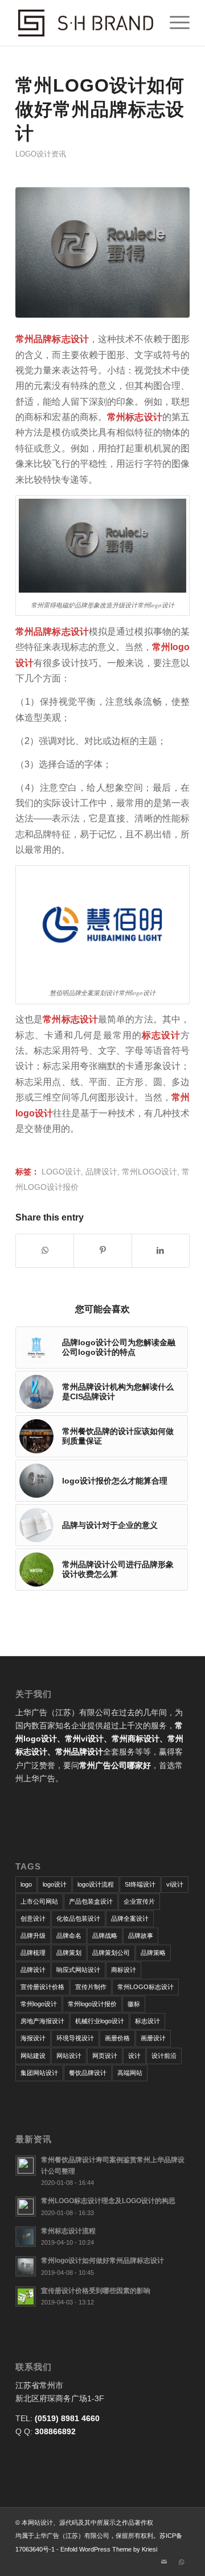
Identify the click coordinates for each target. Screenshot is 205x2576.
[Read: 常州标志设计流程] (26, 2237)
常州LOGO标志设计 (145, 1987)
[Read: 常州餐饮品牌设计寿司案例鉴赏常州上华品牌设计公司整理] (26, 2166)
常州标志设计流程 (68, 2231)
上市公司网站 (39, 1901)
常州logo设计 (149, 1172)
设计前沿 (164, 2056)
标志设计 (147, 2021)
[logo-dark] (85, 23)
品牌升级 (33, 1936)
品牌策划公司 (111, 1953)
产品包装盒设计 (91, 1901)
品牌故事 (141, 1936)
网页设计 (105, 2056)
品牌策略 (153, 1953)
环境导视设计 (75, 2038)
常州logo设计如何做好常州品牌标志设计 (102, 2261)
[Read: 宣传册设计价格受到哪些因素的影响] (26, 2296)
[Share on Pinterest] (102, 1250)
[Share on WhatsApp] (45, 1250)
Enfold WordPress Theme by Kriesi (109, 2549)
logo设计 (61, 1172)
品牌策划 (69, 1953)
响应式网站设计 (78, 1970)
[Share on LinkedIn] (161, 1250)
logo (26, 1884)
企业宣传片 (139, 1901)
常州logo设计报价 (92, 2004)
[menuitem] (174, 23)
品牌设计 (101, 1172)
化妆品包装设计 (78, 1918)
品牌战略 (105, 1936)
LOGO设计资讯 (41, 154)
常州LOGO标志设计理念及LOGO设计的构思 (108, 2201)
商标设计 (124, 1970)
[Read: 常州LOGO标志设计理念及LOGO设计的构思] (26, 2207)
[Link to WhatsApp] (181, 2562)
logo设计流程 (96, 1884)
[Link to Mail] (164, 2562)
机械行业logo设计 (100, 2021)
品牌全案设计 (130, 1918)
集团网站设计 (39, 2073)
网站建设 (33, 2056)
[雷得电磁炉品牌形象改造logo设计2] (102, 253)
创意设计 (33, 1918)
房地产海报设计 (42, 2021)
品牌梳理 (33, 1953)
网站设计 (69, 2056)
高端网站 (130, 2073)
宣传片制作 (91, 1987)
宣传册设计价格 (42, 1987)
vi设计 (175, 1884)
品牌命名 (69, 1936)
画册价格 (117, 2038)
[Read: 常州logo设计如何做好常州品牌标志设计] (26, 2266)
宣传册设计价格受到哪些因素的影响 (96, 2291)
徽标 (134, 2004)
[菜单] (174, 23)
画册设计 (153, 2038)
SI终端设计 (140, 1884)
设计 (134, 2056)
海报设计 (33, 2038)
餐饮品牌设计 (88, 2073)
